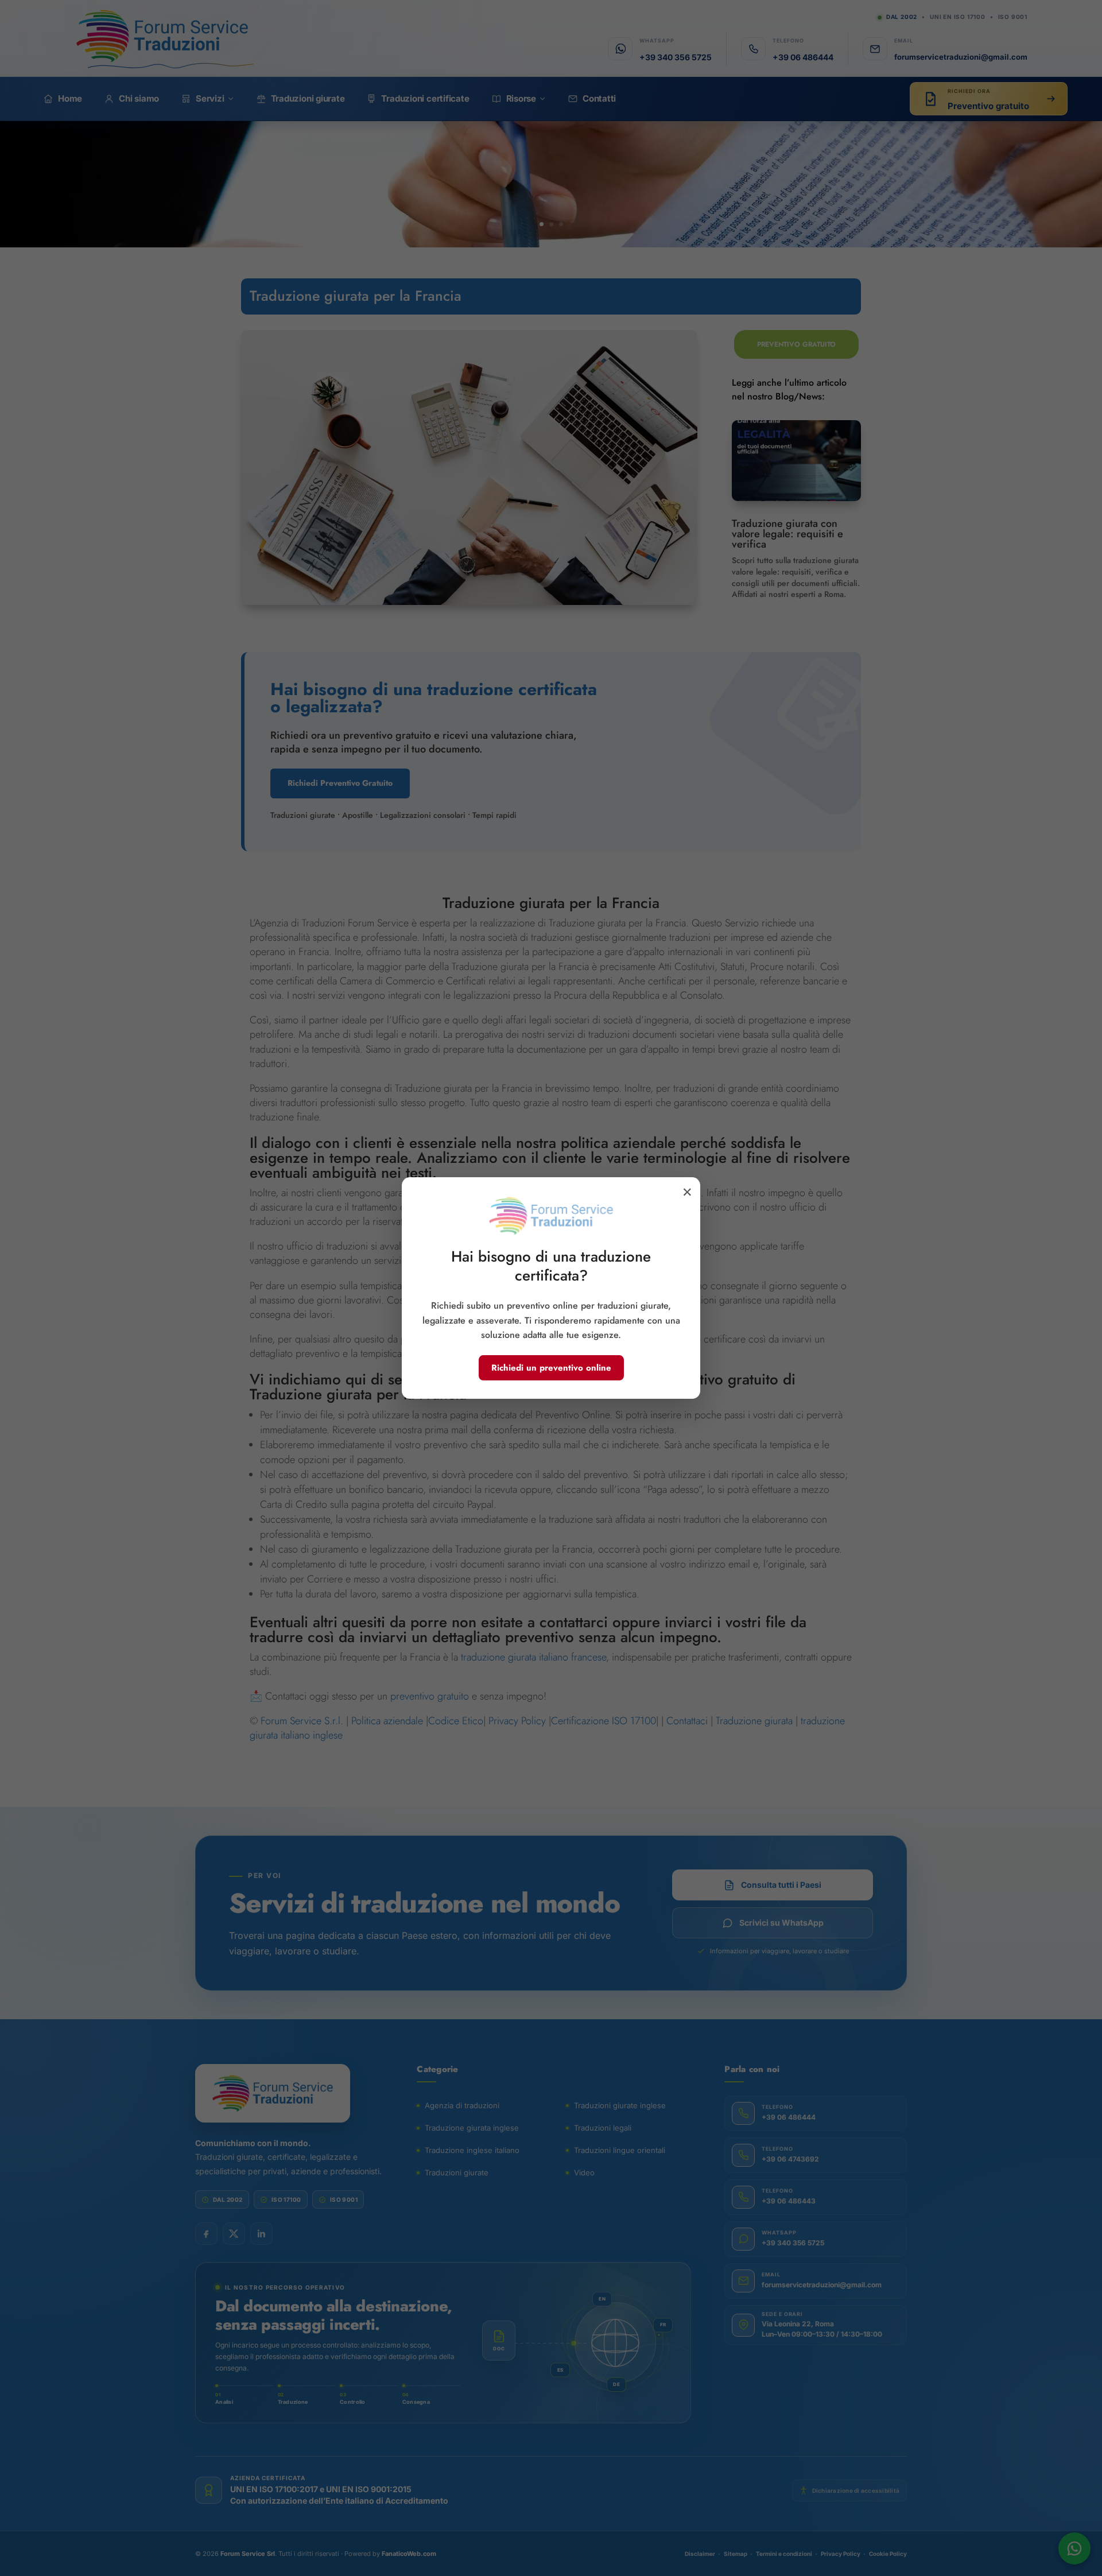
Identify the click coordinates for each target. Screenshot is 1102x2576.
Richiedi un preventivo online (551, 1368)
